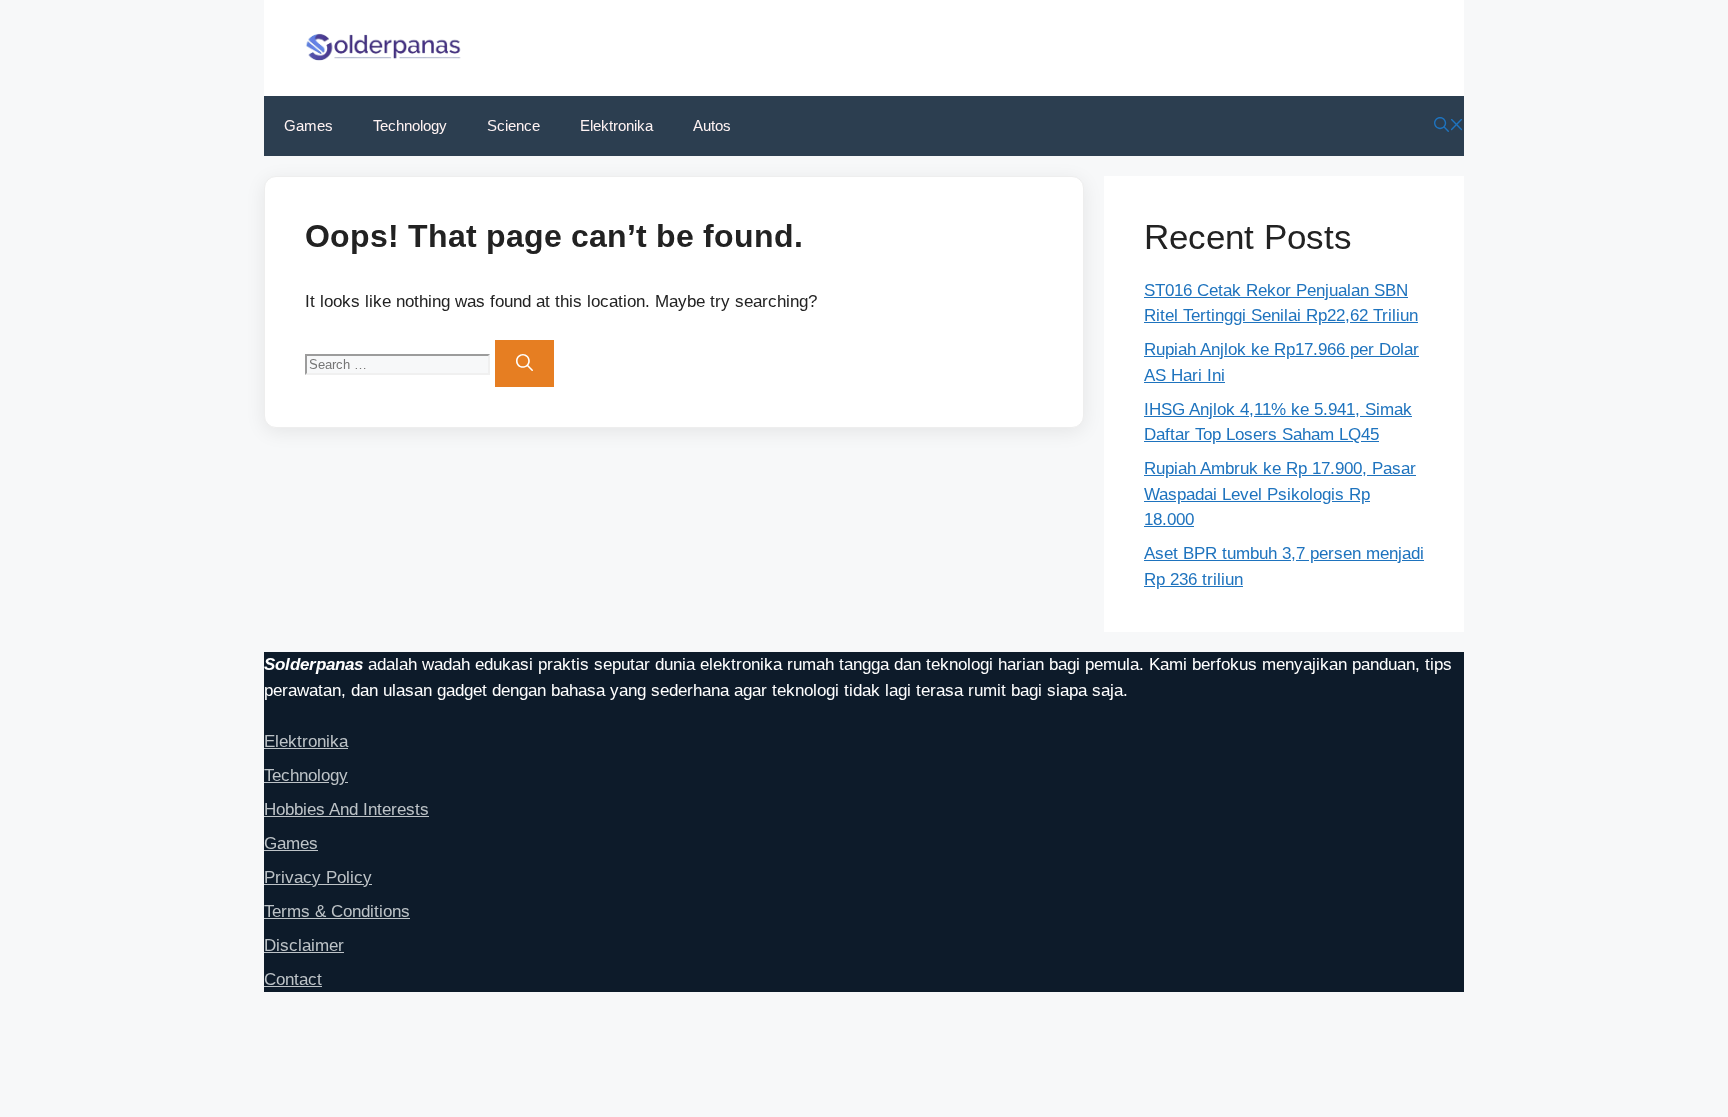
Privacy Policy (318, 877)
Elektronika (616, 125)
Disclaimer (304, 945)
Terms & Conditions (337, 911)
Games (308, 125)
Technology (410, 125)
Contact (293, 979)
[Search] (524, 364)
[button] (1449, 125)
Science (513, 125)
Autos (712, 125)
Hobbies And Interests (346, 809)
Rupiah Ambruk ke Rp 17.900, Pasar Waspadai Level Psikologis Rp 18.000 (1280, 494)
